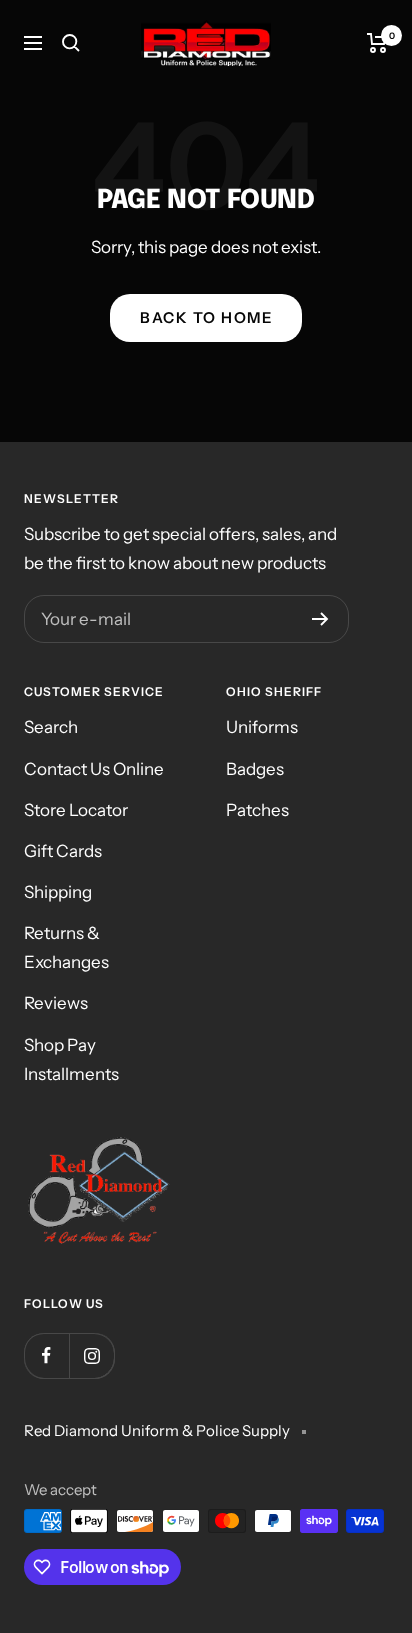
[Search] (71, 43)
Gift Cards (63, 851)
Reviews (56, 1003)
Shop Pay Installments (71, 1059)
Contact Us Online (94, 769)
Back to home (206, 317)
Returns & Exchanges (66, 947)
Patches (257, 810)
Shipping (58, 892)
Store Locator (76, 810)
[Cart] (377, 43)
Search (51, 727)
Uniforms (262, 727)
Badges (255, 769)
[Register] (320, 619)
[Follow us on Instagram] (91, 1355)
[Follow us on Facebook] (46, 1355)
